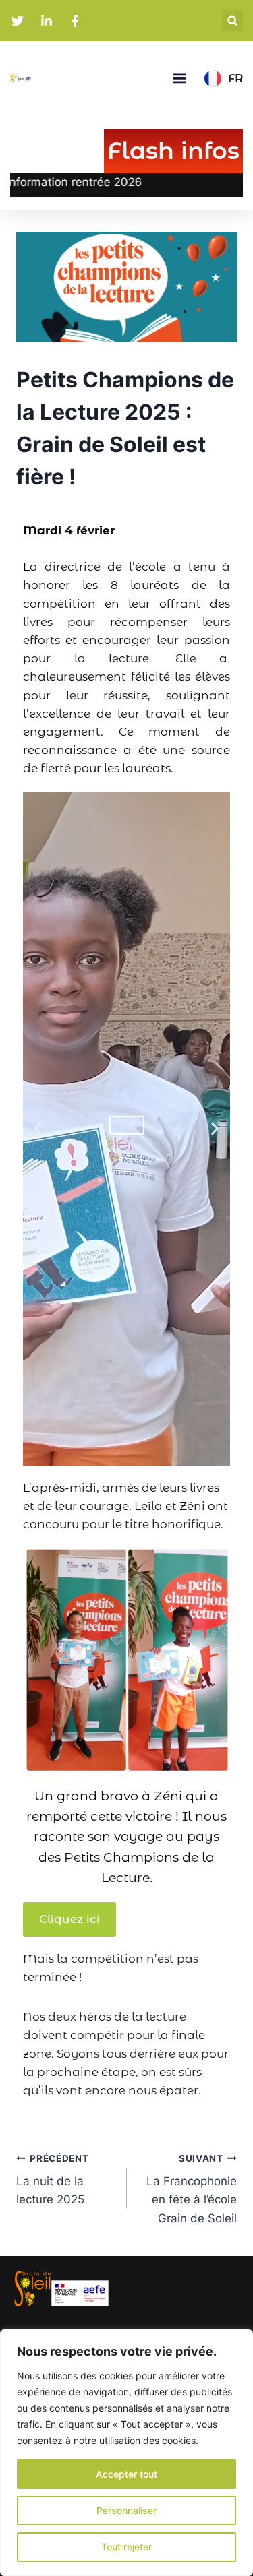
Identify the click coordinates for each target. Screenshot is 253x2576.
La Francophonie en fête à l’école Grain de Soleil (192, 2189)
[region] (126, 2453)
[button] (232, 21)
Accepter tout (126, 2474)
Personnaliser (126, 2510)
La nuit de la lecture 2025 (53, 2180)
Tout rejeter (126, 2547)
